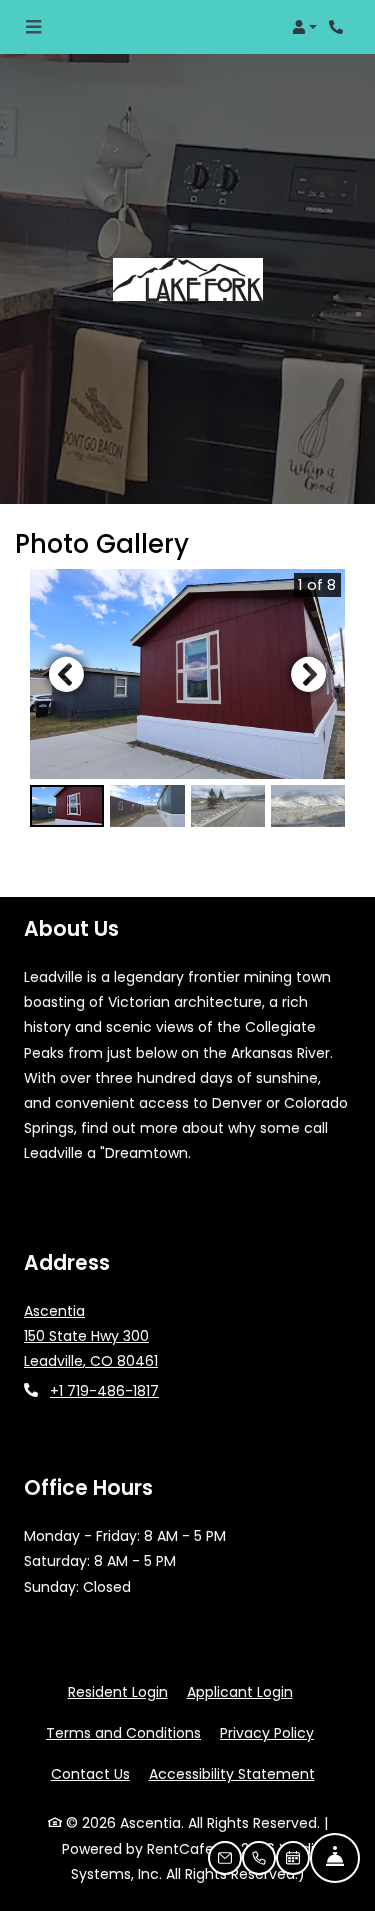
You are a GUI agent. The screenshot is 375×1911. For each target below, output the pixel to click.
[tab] (67, 806)
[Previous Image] (66, 674)
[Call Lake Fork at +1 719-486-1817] (339, 27)
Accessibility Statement (232, 1773)
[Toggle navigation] (33, 27)
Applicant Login (240, 1691)
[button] (304, 27)
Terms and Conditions (123, 1732)
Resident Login (118, 1691)
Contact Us (90, 1774)
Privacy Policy (267, 1732)
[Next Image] (309, 674)
